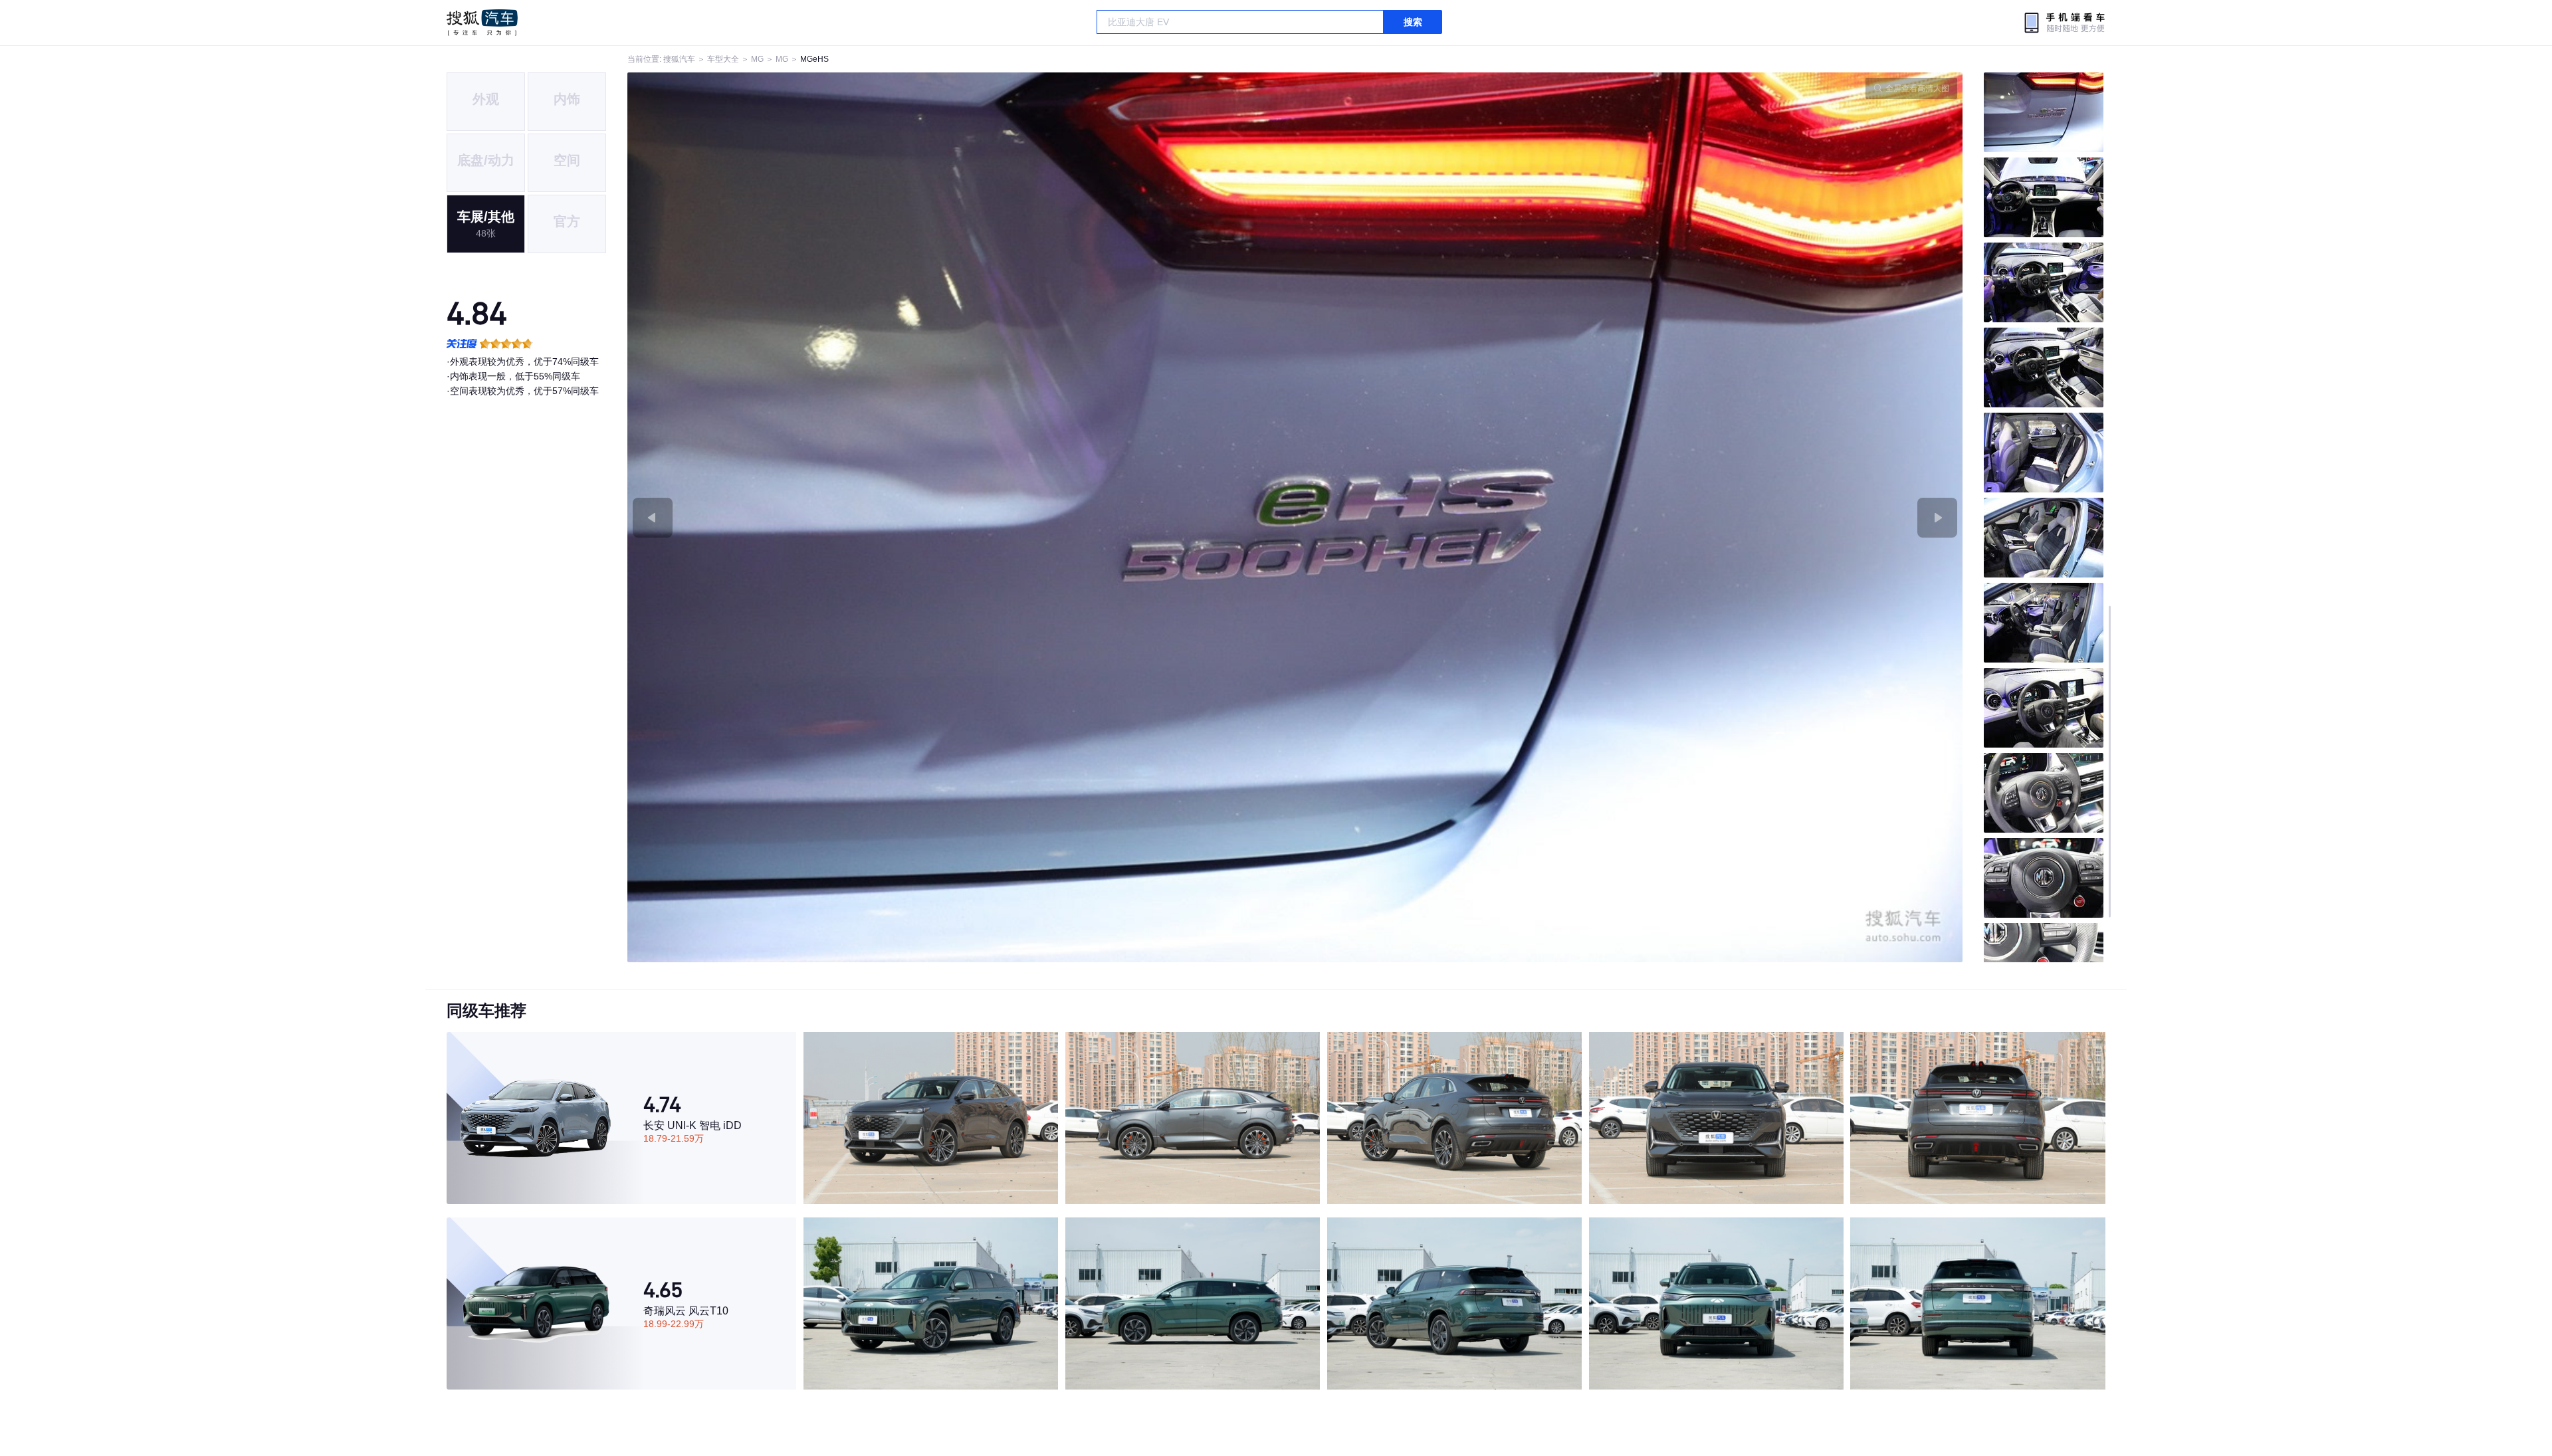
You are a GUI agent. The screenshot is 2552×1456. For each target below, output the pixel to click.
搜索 (1413, 22)
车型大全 (723, 59)
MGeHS (814, 59)
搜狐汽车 (482, 23)
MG (757, 59)
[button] (961, 517)
